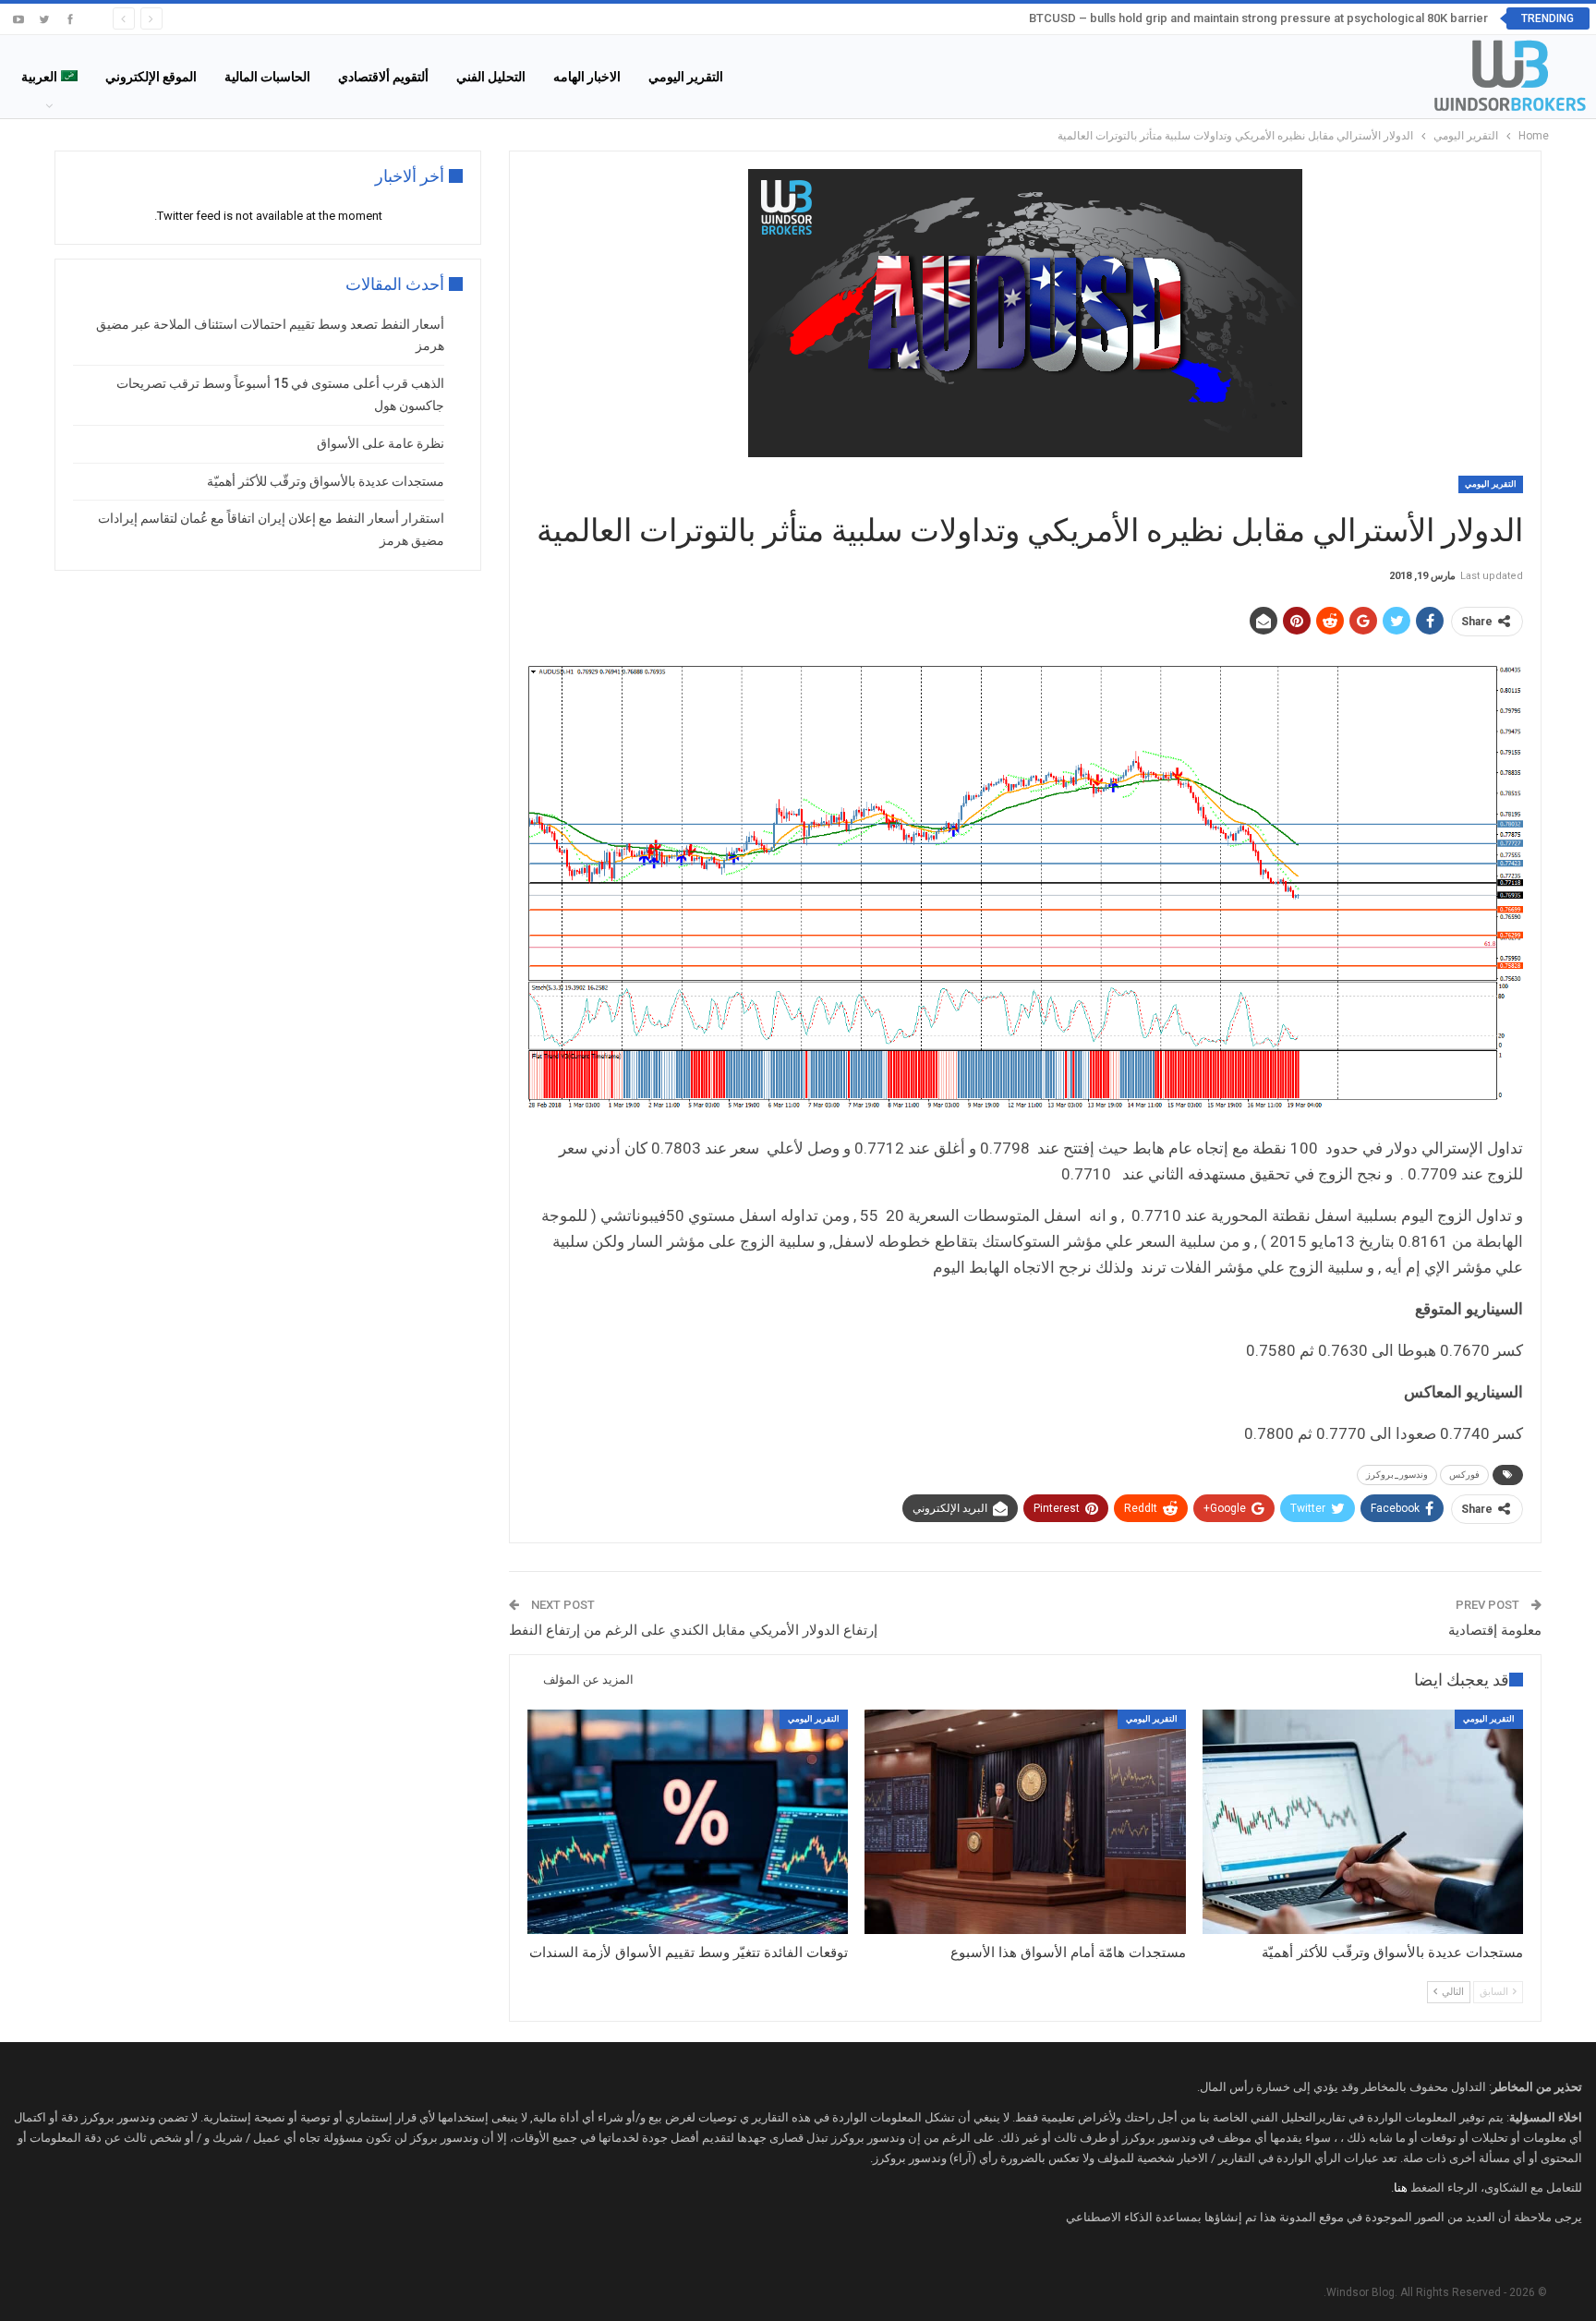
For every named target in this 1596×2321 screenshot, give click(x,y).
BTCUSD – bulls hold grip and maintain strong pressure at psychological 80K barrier (1258, 18)
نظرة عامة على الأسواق (381, 443)
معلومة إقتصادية (1495, 1630)
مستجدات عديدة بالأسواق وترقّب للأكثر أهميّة (326, 481)
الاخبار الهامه (587, 77)
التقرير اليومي (686, 77)
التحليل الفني (491, 77)
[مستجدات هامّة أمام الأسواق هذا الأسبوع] (1025, 1822)
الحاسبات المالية (267, 77)
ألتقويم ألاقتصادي (383, 77)
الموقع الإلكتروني (151, 77)
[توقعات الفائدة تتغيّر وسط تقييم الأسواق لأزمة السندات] (688, 1822)
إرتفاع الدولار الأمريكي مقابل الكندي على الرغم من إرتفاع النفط (693, 1630)
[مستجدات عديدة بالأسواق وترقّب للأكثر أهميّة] (1363, 1822)
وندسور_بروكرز (1397, 1475)
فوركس (1464, 1475)
